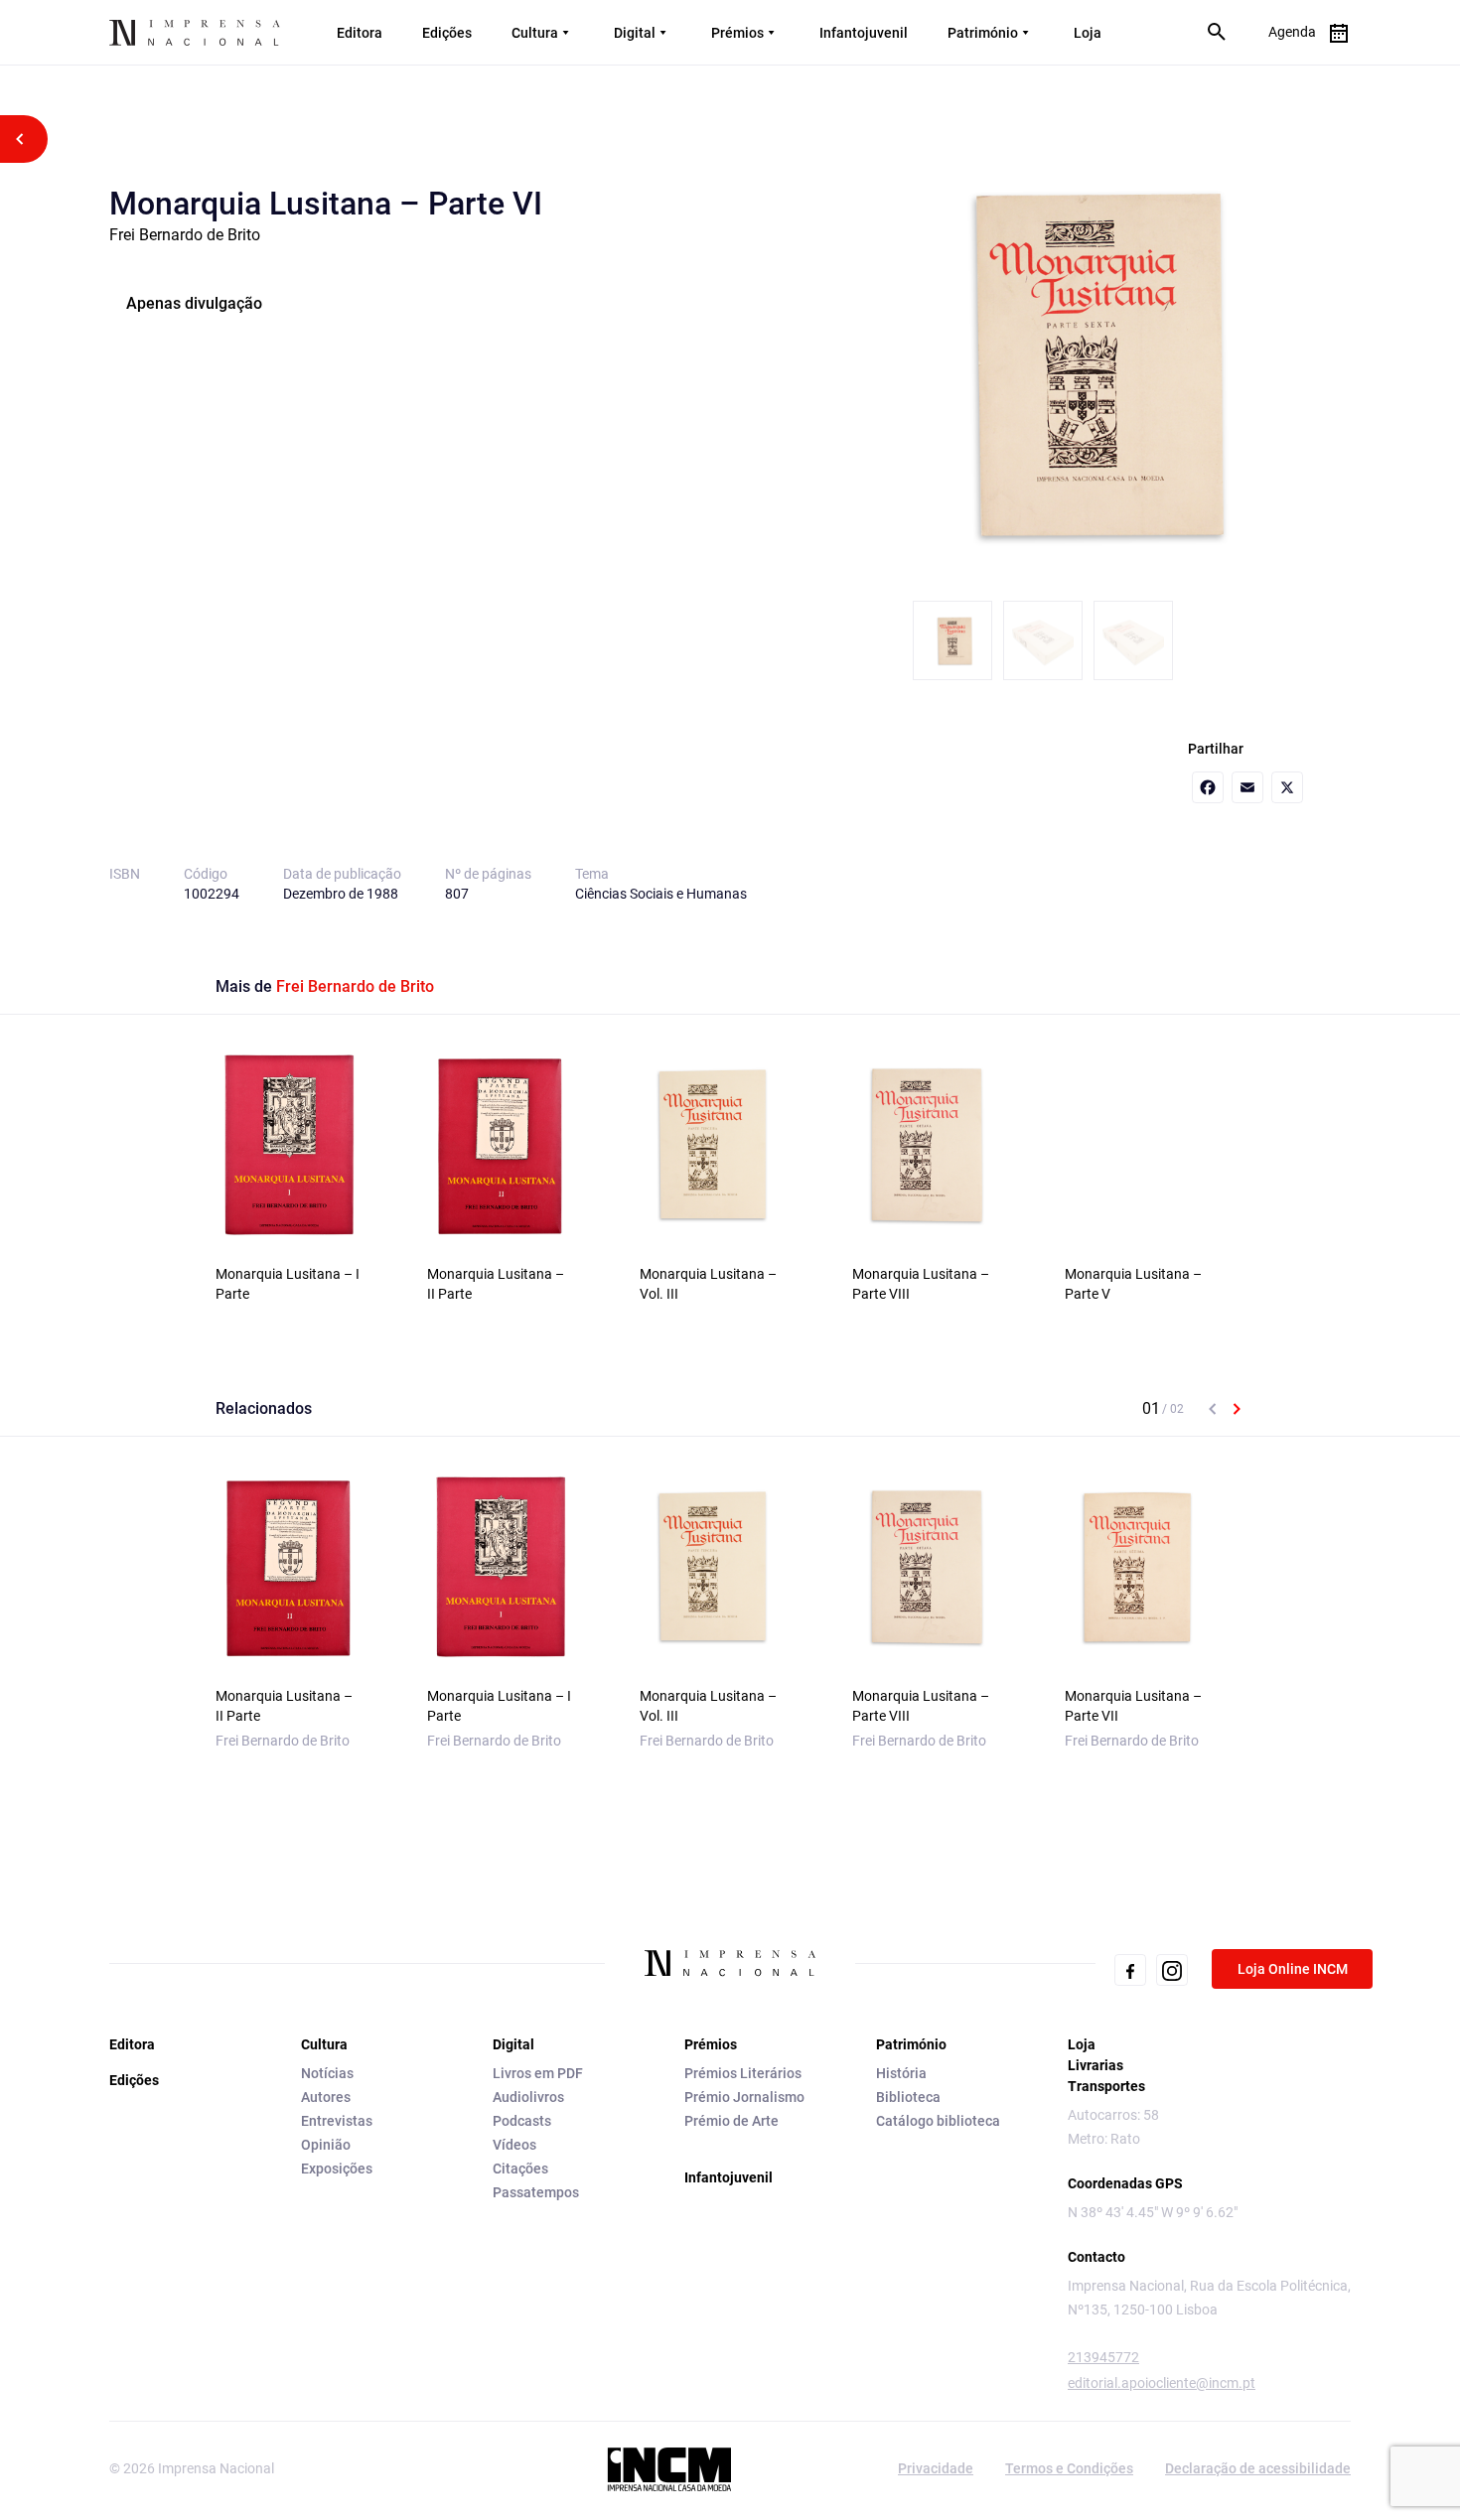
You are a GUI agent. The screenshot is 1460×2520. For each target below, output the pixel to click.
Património (983, 33)
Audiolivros (528, 2097)
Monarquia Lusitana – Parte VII (1133, 1706)
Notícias (327, 2073)
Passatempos (536, 2192)
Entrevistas (337, 2121)
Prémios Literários (743, 2073)
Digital (635, 33)
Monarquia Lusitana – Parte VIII (921, 1284)
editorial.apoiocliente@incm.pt (1162, 2383)
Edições (447, 33)
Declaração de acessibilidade (1258, 2468)
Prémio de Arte (731, 2121)
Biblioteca (908, 2097)
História (901, 2073)
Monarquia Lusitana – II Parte (496, 1284)
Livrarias (1095, 2065)
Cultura (535, 33)
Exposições (337, 2169)
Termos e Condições (1069, 2468)
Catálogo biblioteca (938, 2121)
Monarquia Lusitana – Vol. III (708, 1284)
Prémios (737, 33)
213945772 (1103, 2357)
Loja (1088, 33)
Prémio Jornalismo (744, 2097)
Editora (360, 33)
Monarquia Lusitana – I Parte (288, 1284)
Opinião (326, 2145)
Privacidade (936, 2468)
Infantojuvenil (864, 33)
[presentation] (1213, 1409)
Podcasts (522, 2121)
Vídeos (514, 2145)
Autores (326, 2097)
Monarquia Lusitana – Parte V (1133, 1284)
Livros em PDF (538, 2073)
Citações (520, 2169)
